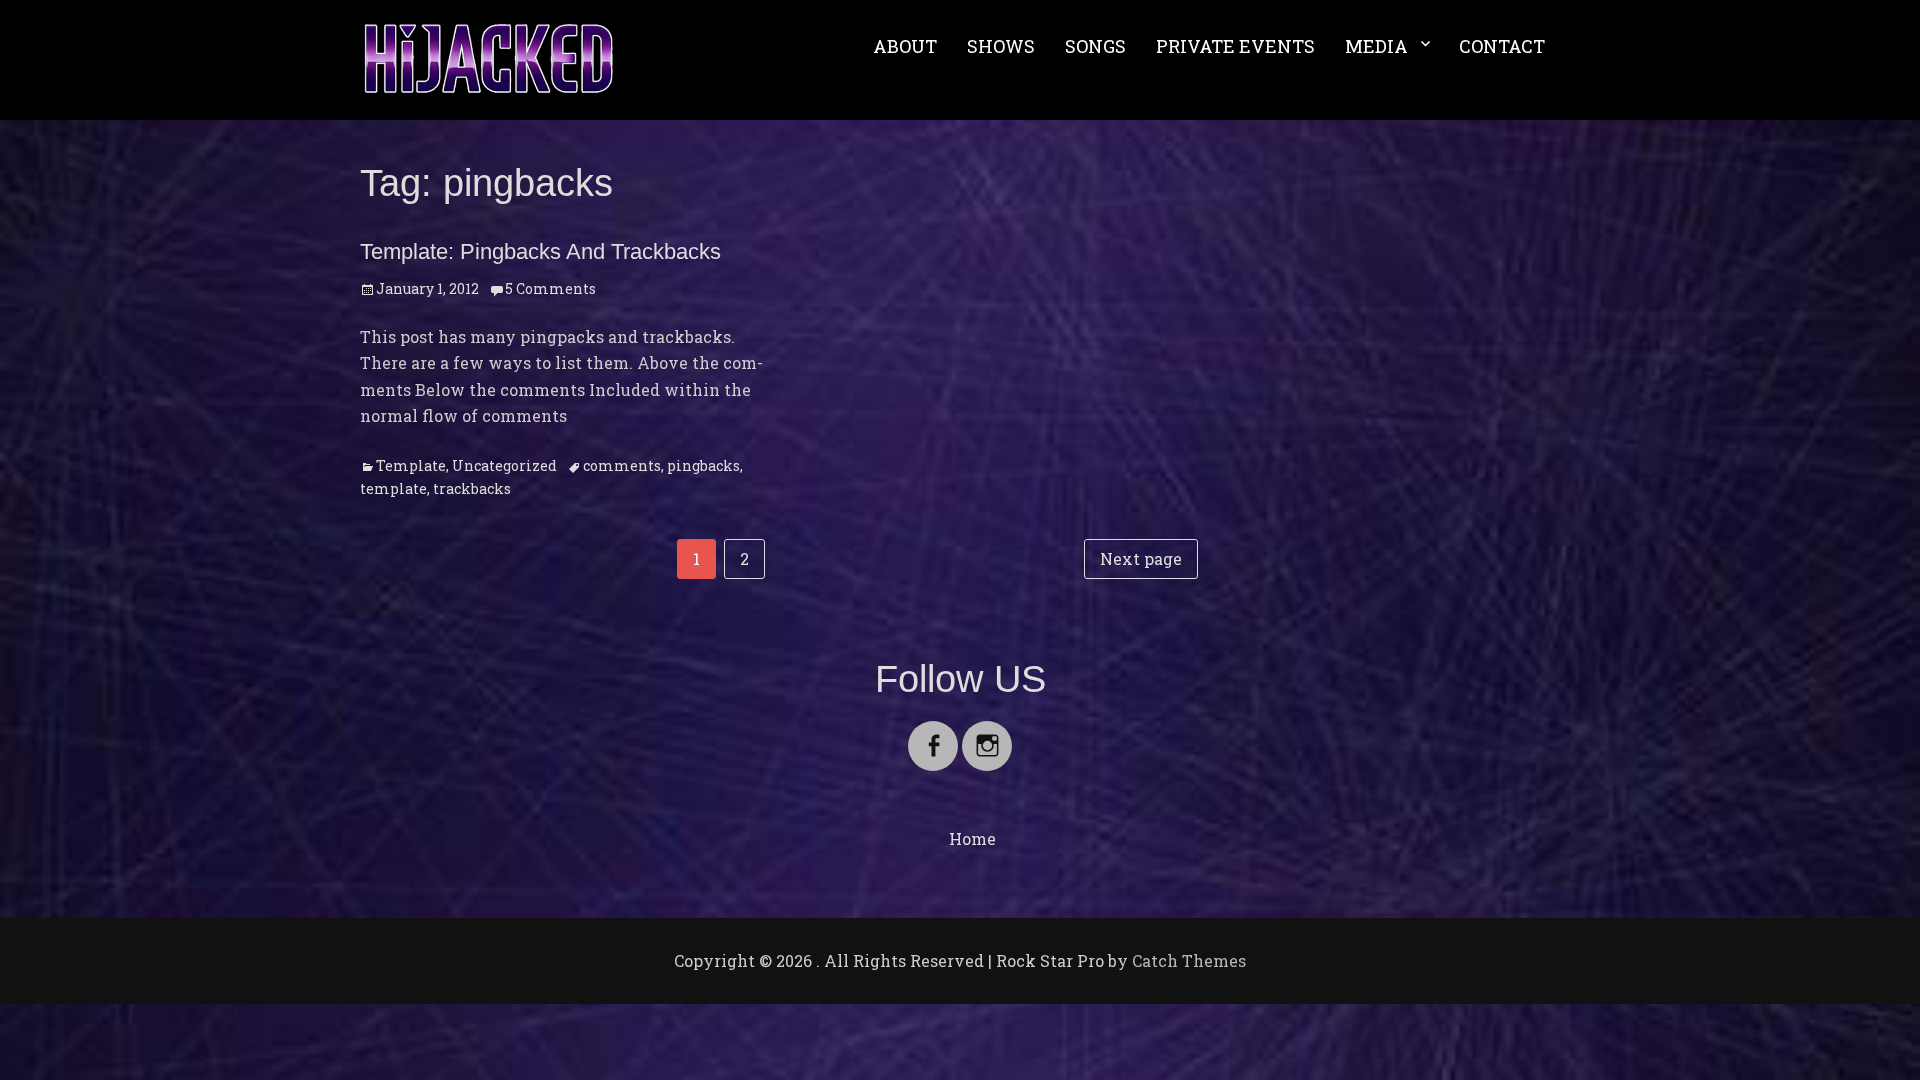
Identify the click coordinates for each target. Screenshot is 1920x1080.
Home (972, 838)
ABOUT (905, 46)
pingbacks (703, 465)
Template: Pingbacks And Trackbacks (540, 251)
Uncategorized (504, 465)
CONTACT (1502, 46)
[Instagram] (987, 733)
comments (622, 465)
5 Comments (550, 288)
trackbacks (472, 488)
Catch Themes (1189, 960)
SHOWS (1001, 46)
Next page (1141, 558)
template (393, 488)
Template (411, 465)
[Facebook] (933, 733)
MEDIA (1376, 46)
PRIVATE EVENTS (1235, 46)
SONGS (1095, 46)
